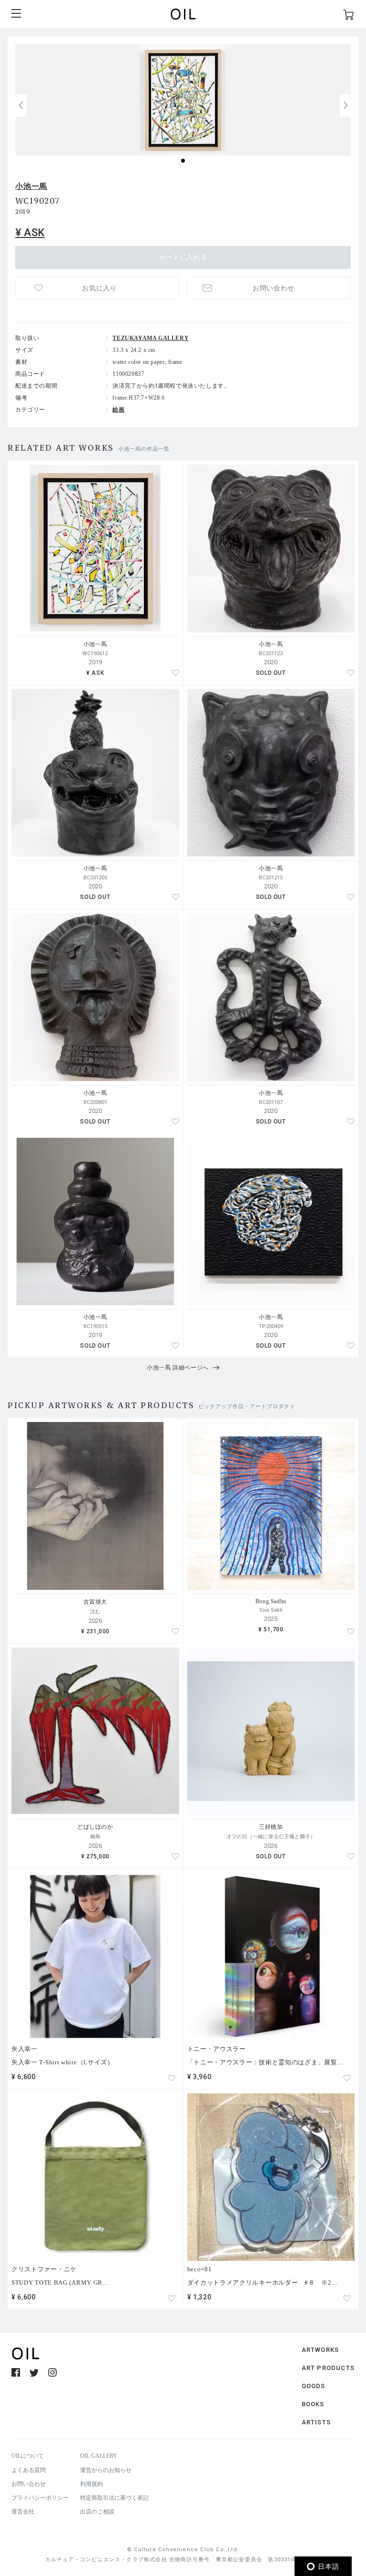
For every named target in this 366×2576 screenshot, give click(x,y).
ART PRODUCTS (328, 2368)
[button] (346, 105)
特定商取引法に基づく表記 (114, 2498)
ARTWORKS (320, 2350)
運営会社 (23, 2512)
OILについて (28, 2456)
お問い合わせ (29, 2484)
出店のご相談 (97, 2512)
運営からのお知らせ (106, 2470)
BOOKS (313, 2404)
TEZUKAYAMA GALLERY (151, 338)
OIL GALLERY (99, 2456)
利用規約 (91, 2484)
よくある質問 (29, 2470)
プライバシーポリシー (40, 2498)
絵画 (118, 410)
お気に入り (100, 288)
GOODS (314, 2386)
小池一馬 (31, 186)
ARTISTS (316, 2422)
